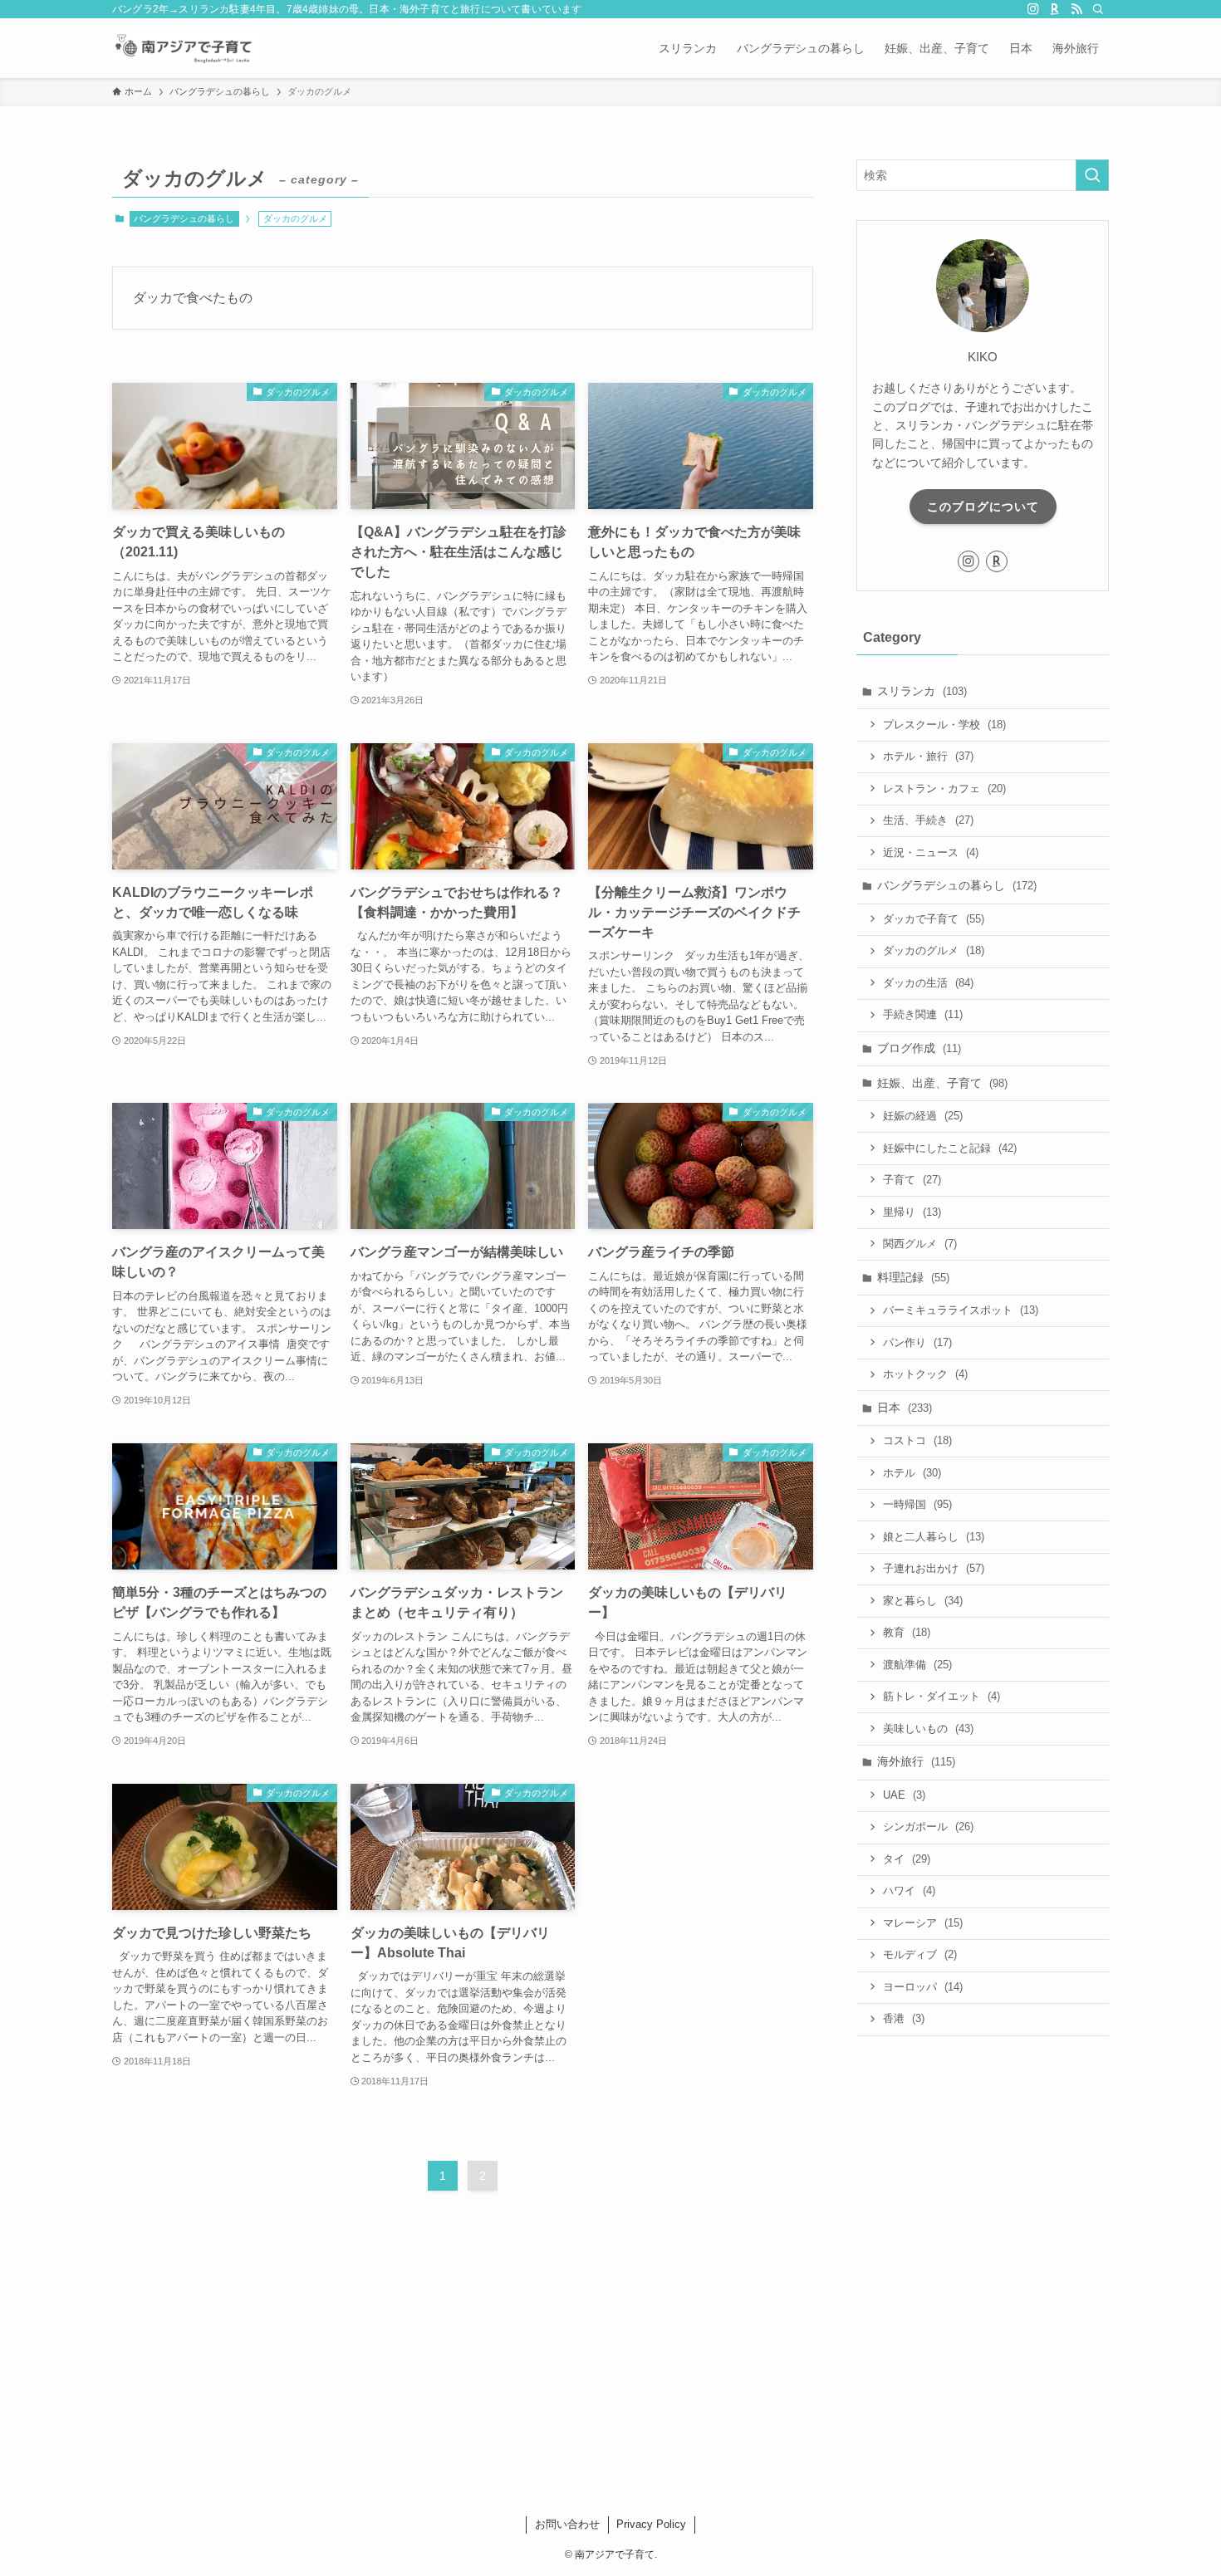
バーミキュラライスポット (961, 1310)
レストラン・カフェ (944, 788)
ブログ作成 (919, 1048)
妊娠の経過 (923, 1116)
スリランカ (922, 691)
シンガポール (928, 1827)
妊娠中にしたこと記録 (950, 1148)
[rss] (1076, 9)
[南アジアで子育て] (186, 48)
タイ (907, 1859)
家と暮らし (923, 1601)
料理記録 (913, 1277)
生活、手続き (928, 820)
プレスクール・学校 (944, 725)
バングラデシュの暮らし (184, 218)
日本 (905, 1408)
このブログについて (983, 507)
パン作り (917, 1342)
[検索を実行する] (1092, 175)
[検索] (1098, 9)
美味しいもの (928, 1729)
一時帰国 (917, 1504)
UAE (904, 1795)
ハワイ (909, 1890)
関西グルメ (920, 1244)
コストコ (917, 1440)
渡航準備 (917, 1665)
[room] (1055, 9)
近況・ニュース (931, 852)
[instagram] (1033, 9)
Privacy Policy (651, 2524)
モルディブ (920, 1954)
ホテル (912, 1473)
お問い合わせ (567, 2524)
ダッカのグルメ (934, 950)
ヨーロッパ (923, 1987)
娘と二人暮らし (934, 1537)
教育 (907, 1632)
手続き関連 (923, 1014)
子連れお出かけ (934, 1568)
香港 (904, 2018)
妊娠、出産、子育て (942, 1083)
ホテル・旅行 (928, 756)
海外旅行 (916, 1761)
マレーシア (923, 1923)
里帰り (912, 1212)
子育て (912, 1180)
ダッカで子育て (934, 919)
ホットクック (925, 1374)
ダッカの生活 (928, 983)
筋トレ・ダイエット (941, 1696)
